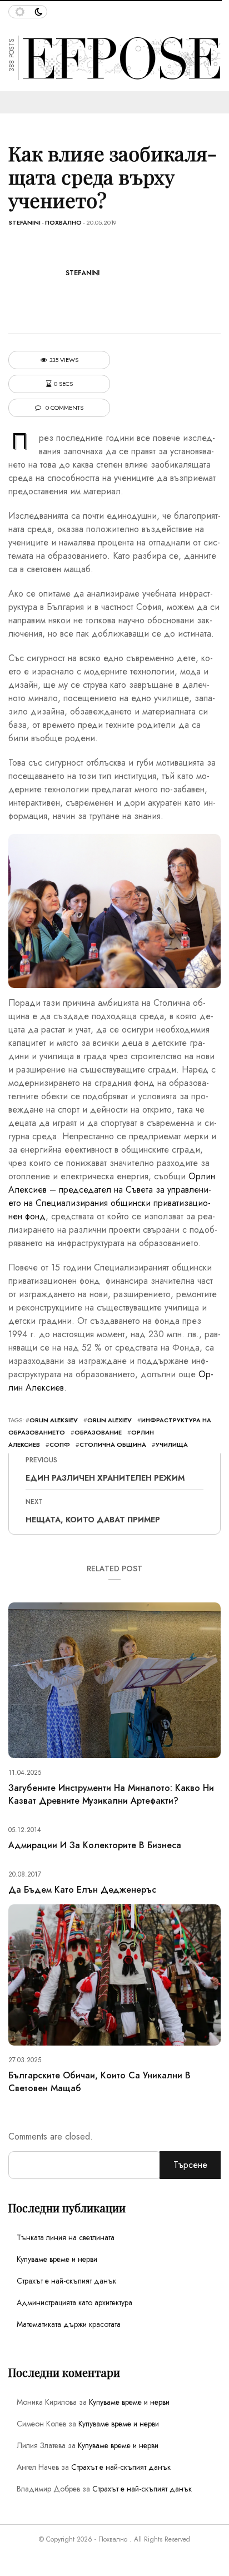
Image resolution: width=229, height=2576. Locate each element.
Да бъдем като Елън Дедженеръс (82, 1890)
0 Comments (64, 408)
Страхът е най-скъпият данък (66, 2281)
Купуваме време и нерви (57, 2259)
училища (172, 1445)
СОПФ (60, 1445)
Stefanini (24, 222)
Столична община (113, 1445)
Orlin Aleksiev (54, 1420)
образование (98, 1432)
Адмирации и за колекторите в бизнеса (95, 1845)
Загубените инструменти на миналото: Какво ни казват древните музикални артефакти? (111, 1794)
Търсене (190, 2165)
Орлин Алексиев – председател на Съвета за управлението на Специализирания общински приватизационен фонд (112, 1196)
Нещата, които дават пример (93, 1520)
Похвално (63, 222)
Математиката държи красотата (69, 2324)
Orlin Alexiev (109, 1420)
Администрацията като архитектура (74, 2302)
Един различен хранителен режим (105, 1478)
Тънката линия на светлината (66, 2237)
